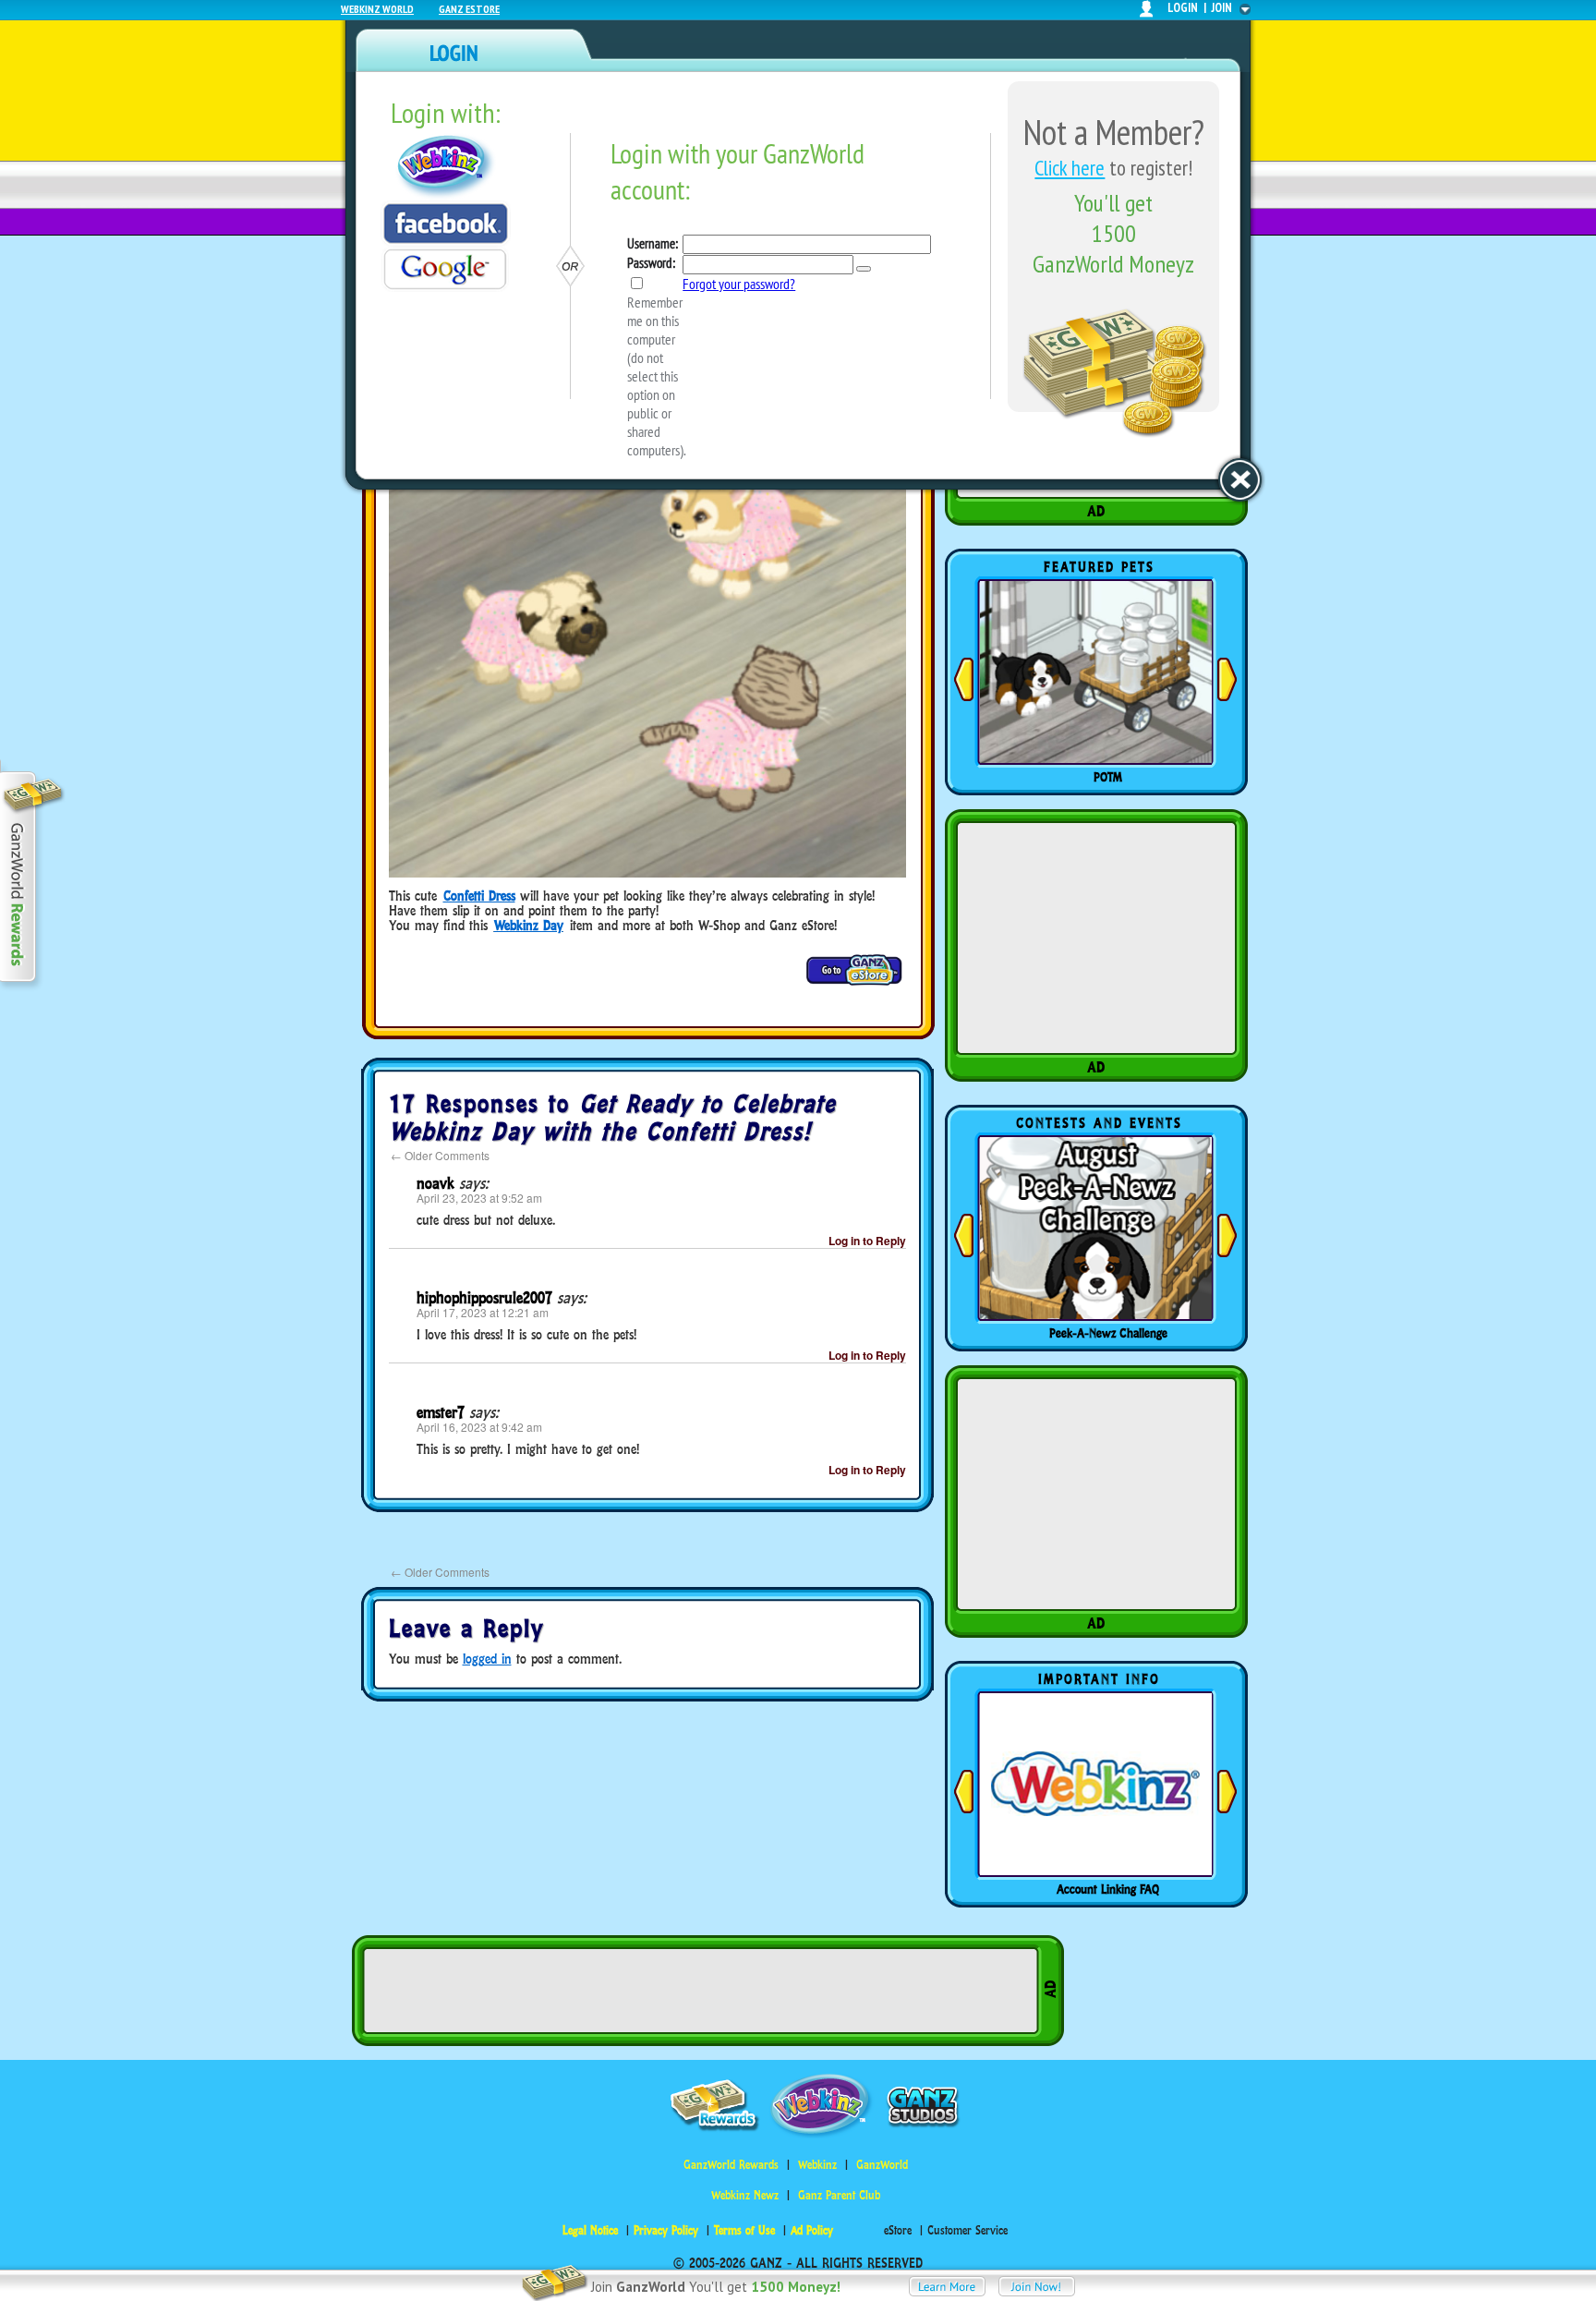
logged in (487, 1659)
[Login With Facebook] (446, 224)
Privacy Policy (666, 2230)
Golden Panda (1108, 777)
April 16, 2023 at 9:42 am (479, 1427)
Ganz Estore (469, 9)
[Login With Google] (445, 269)
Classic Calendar (1108, 1333)
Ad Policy (812, 2230)
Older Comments (440, 1155)
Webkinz (817, 2165)
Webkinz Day (529, 925)
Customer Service (967, 2230)
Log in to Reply (867, 1241)
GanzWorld (882, 2165)
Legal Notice (590, 2230)
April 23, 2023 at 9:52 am (479, 1198)
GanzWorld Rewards (731, 2165)
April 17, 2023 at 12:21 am (483, 1312)
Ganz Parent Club (839, 2195)
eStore (898, 2230)
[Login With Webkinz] (446, 167)
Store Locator (1108, 1889)
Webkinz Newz (745, 2195)
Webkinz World (377, 9)
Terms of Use (744, 2230)
